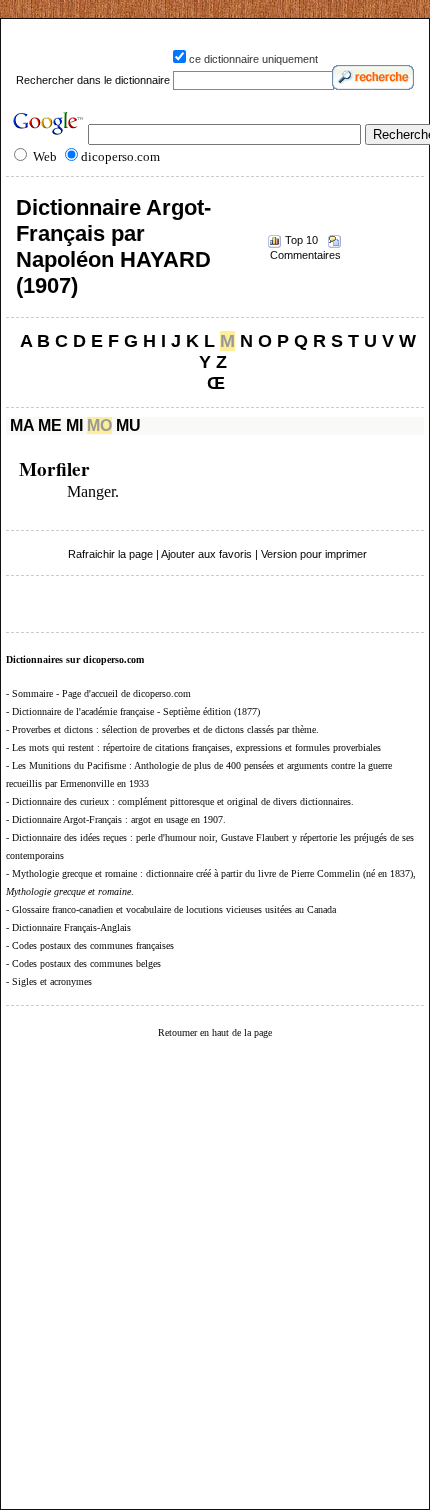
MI (74, 425)
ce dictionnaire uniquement (253, 59)
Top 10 (301, 240)
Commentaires (305, 255)
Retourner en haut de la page (215, 1032)
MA (22, 425)
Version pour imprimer (314, 554)
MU (128, 425)
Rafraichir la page (110, 554)
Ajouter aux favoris (206, 554)
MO (99, 425)
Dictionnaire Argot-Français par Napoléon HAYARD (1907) (113, 246)
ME (50, 425)
